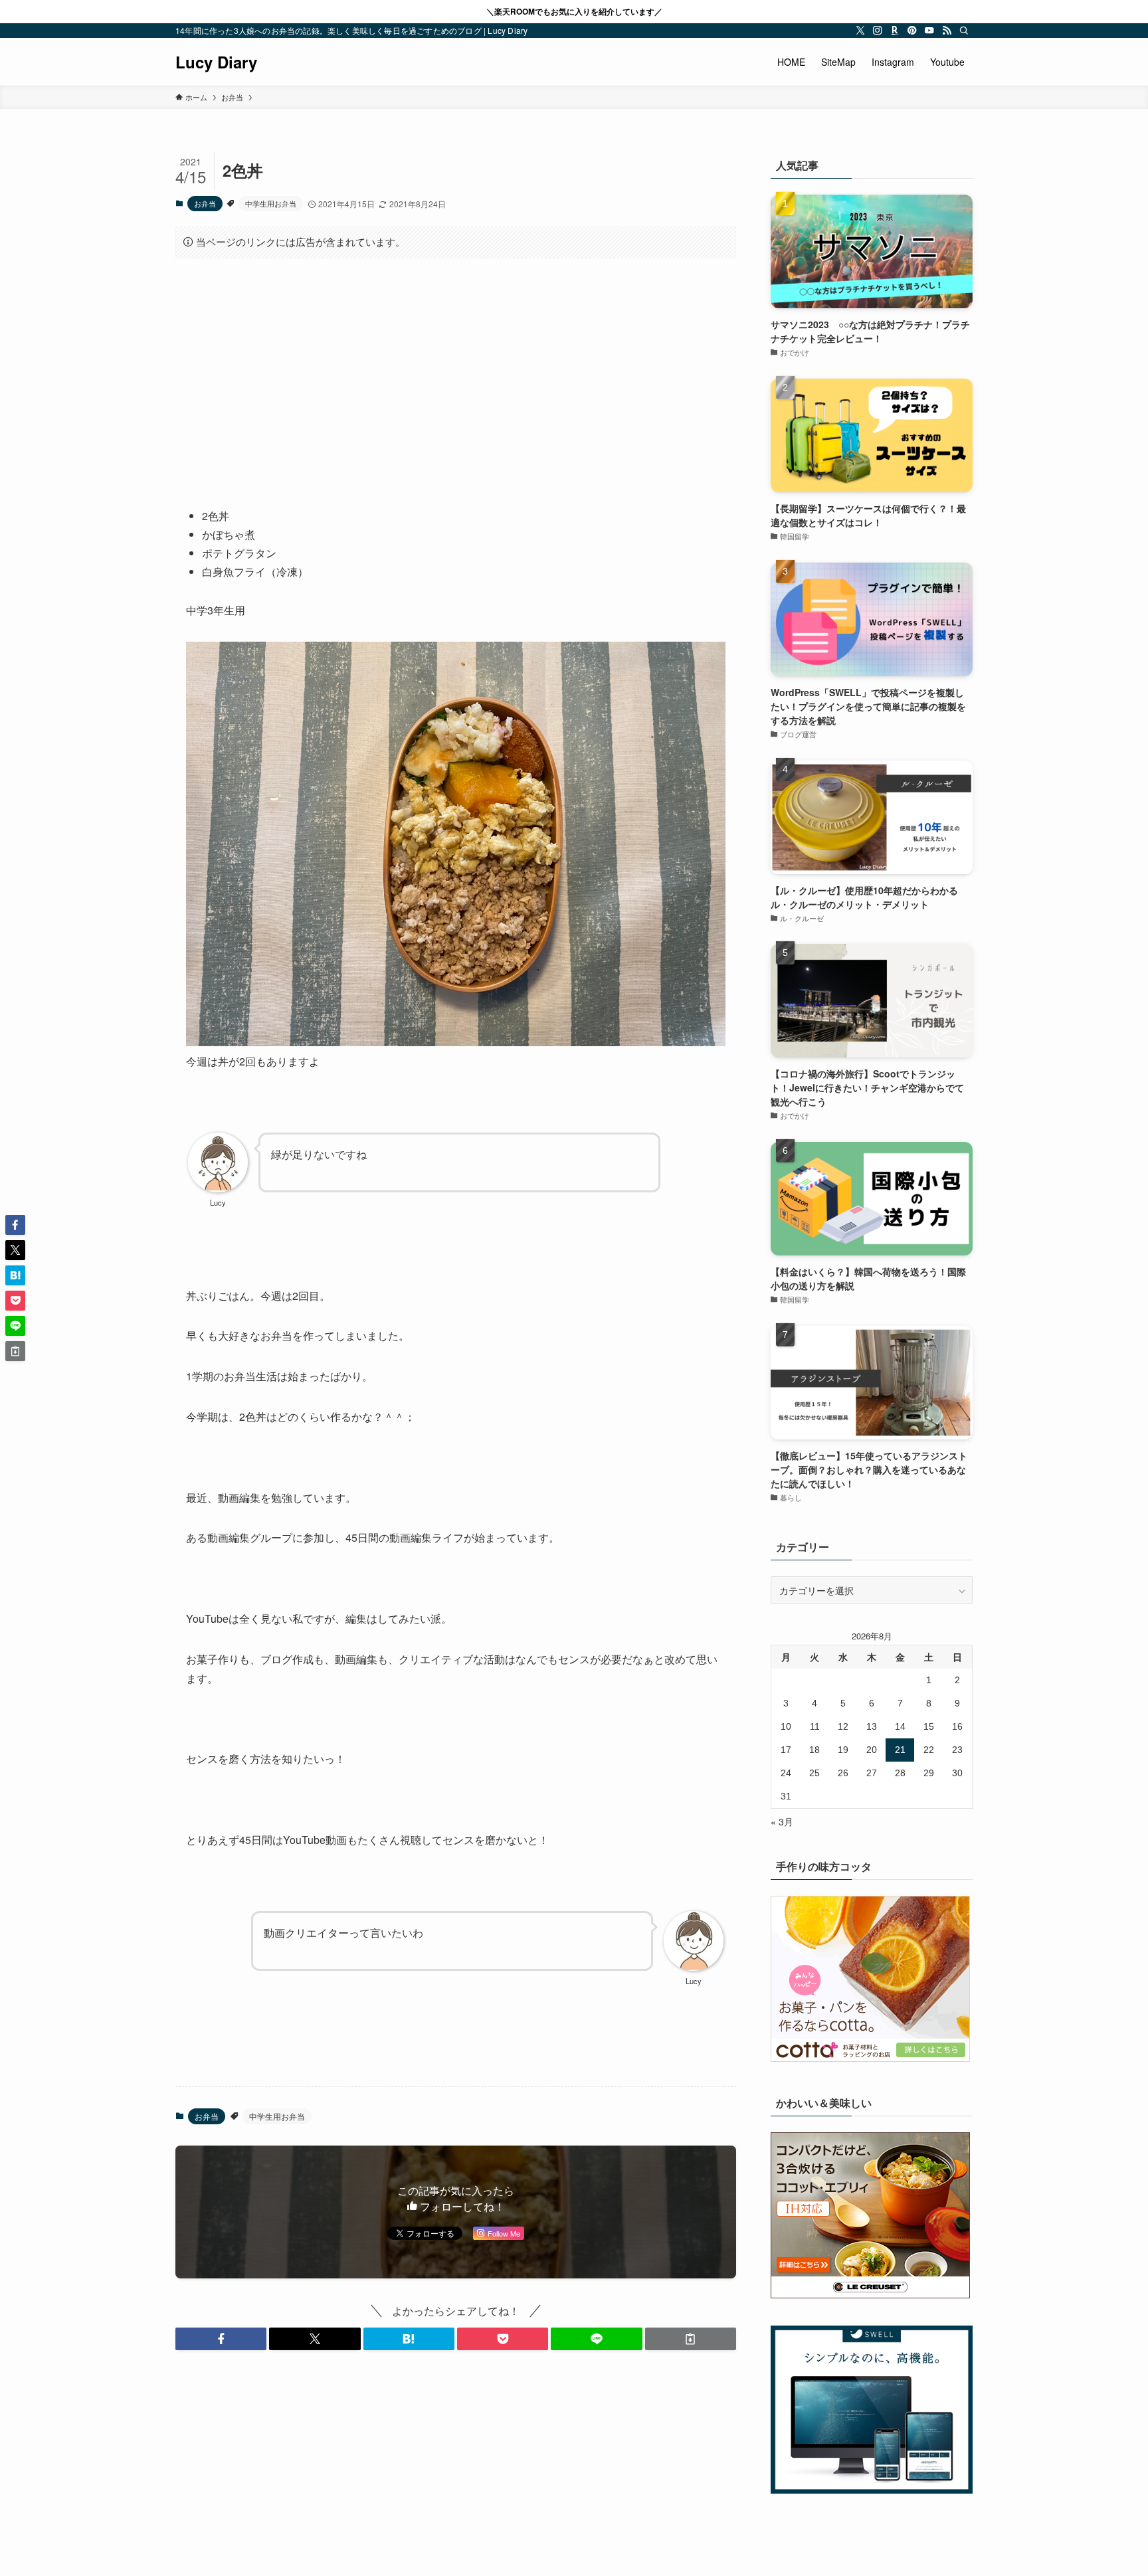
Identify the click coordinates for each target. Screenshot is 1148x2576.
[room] (895, 31)
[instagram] (878, 31)
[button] (221, 2339)
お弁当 (205, 203)
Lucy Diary (216, 62)
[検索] (964, 31)
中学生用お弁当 (271, 203)
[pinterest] (912, 31)
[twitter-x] (860, 31)
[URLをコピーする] (691, 2339)
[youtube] (929, 31)
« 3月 (782, 1821)
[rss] (947, 31)
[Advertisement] (456, 373)
